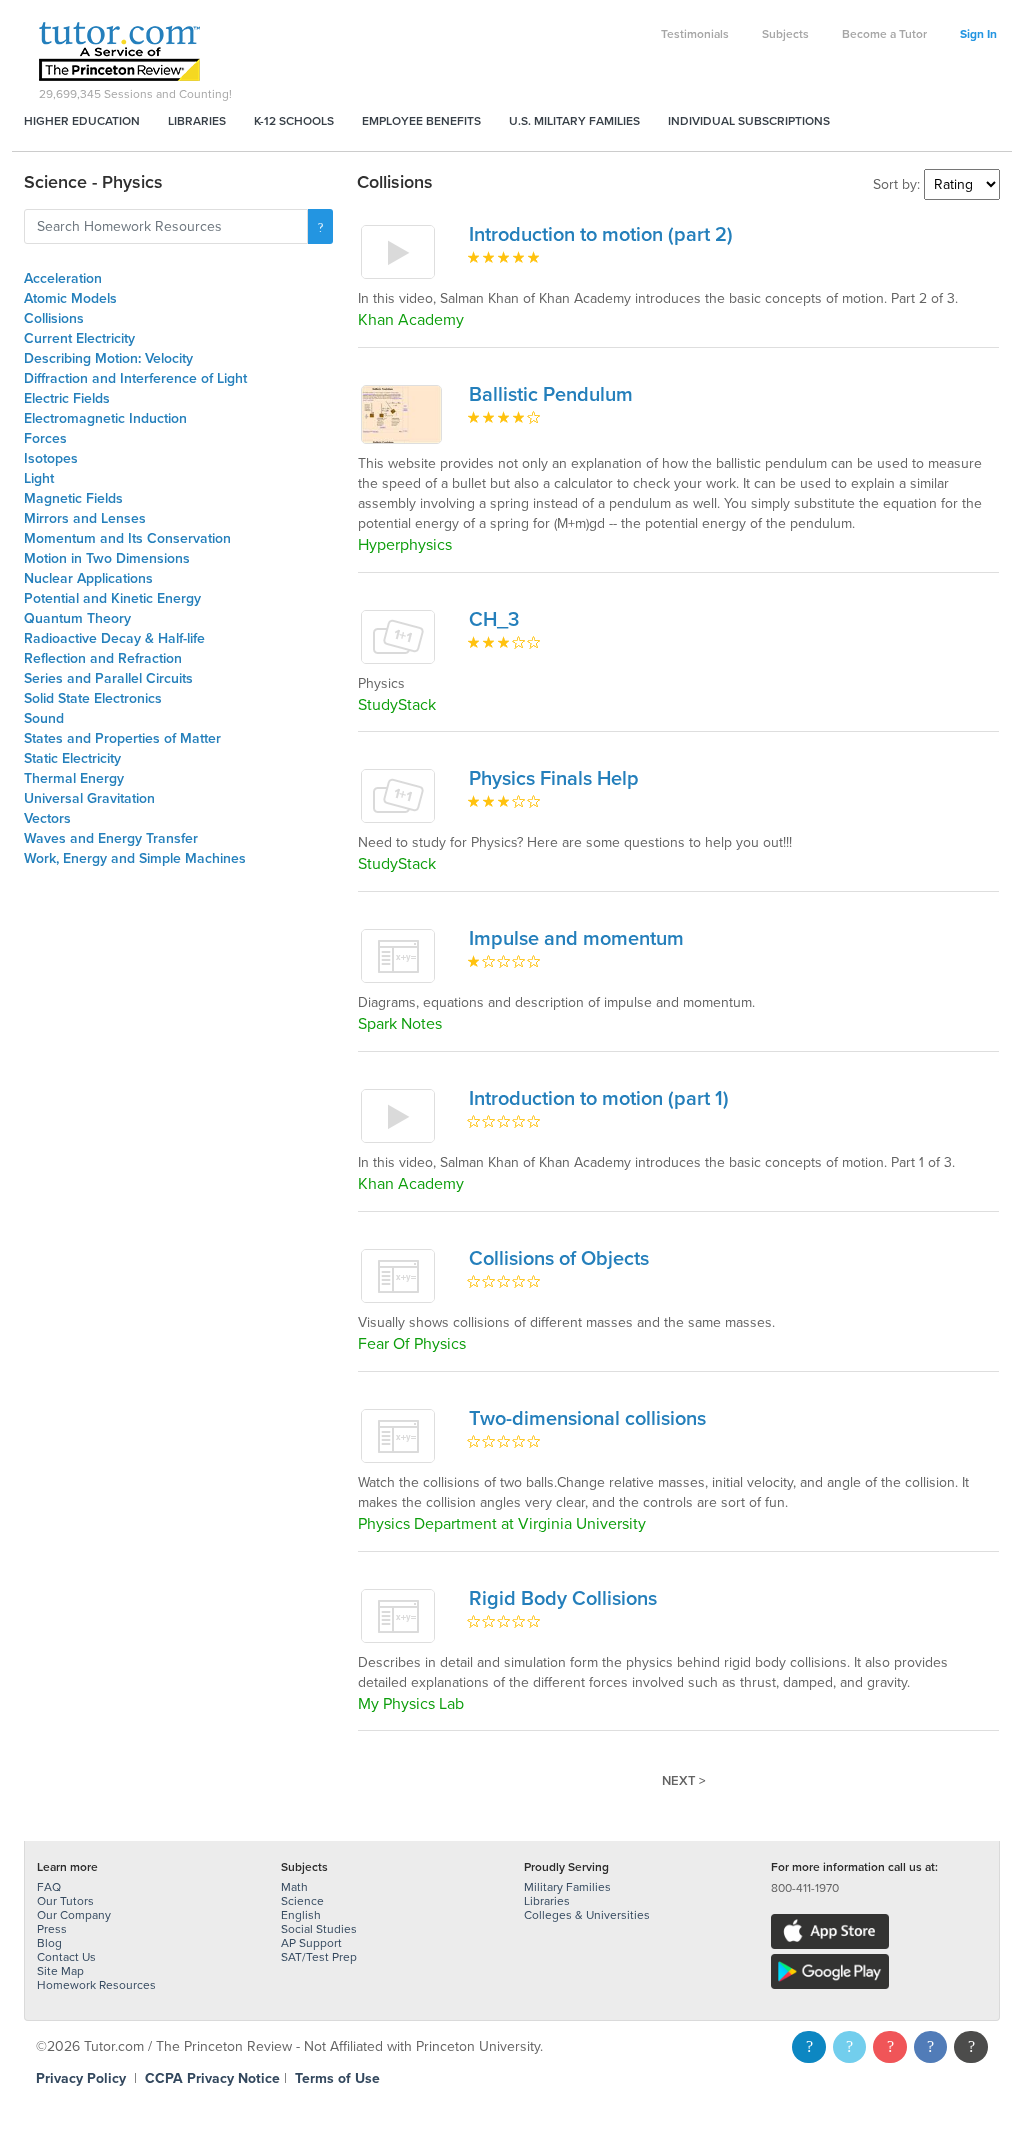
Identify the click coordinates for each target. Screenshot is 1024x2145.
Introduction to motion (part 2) (601, 235)
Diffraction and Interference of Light (135, 378)
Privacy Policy (81, 2078)
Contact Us (66, 1957)
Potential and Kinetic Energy (112, 598)
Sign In (978, 34)
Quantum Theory (77, 618)
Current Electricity (79, 338)
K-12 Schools (294, 121)
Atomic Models (70, 298)
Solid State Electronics (93, 698)
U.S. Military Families (574, 121)
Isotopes (51, 458)
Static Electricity (72, 758)
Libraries (197, 121)
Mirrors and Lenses (85, 518)
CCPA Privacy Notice (212, 2078)
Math (294, 1887)
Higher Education (82, 121)
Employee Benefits (421, 121)
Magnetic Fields (73, 498)
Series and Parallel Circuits (108, 678)
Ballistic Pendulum (551, 395)
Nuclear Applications (88, 578)
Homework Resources (96, 1985)
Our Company (74, 1915)
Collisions (54, 318)
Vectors (47, 818)
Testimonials (695, 34)
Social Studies (319, 1929)
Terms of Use (337, 2078)
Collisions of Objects (559, 1259)
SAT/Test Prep (319, 1957)
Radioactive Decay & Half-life (114, 638)
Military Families (567, 1887)
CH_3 (494, 620)
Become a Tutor (884, 34)
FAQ (49, 1887)
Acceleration (63, 278)
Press (52, 1929)
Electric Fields (67, 398)
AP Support (311, 1943)
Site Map (60, 1971)
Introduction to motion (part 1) (599, 1099)
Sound (44, 718)
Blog (49, 1943)
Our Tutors (65, 1901)
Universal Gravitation (89, 798)
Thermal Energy (74, 778)
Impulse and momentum (576, 939)
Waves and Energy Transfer (111, 838)
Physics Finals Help (554, 779)
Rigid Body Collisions (563, 1599)
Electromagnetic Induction (105, 418)
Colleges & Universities (587, 1915)
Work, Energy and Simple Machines (135, 858)
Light (39, 478)
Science (302, 1901)
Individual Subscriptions (749, 121)
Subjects (785, 34)
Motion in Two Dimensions (107, 558)
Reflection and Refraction (103, 658)
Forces (45, 438)
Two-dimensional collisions (587, 1419)
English (301, 1915)
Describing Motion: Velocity (108, 358)
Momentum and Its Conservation (127, 538)
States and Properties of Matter (122, 738)
